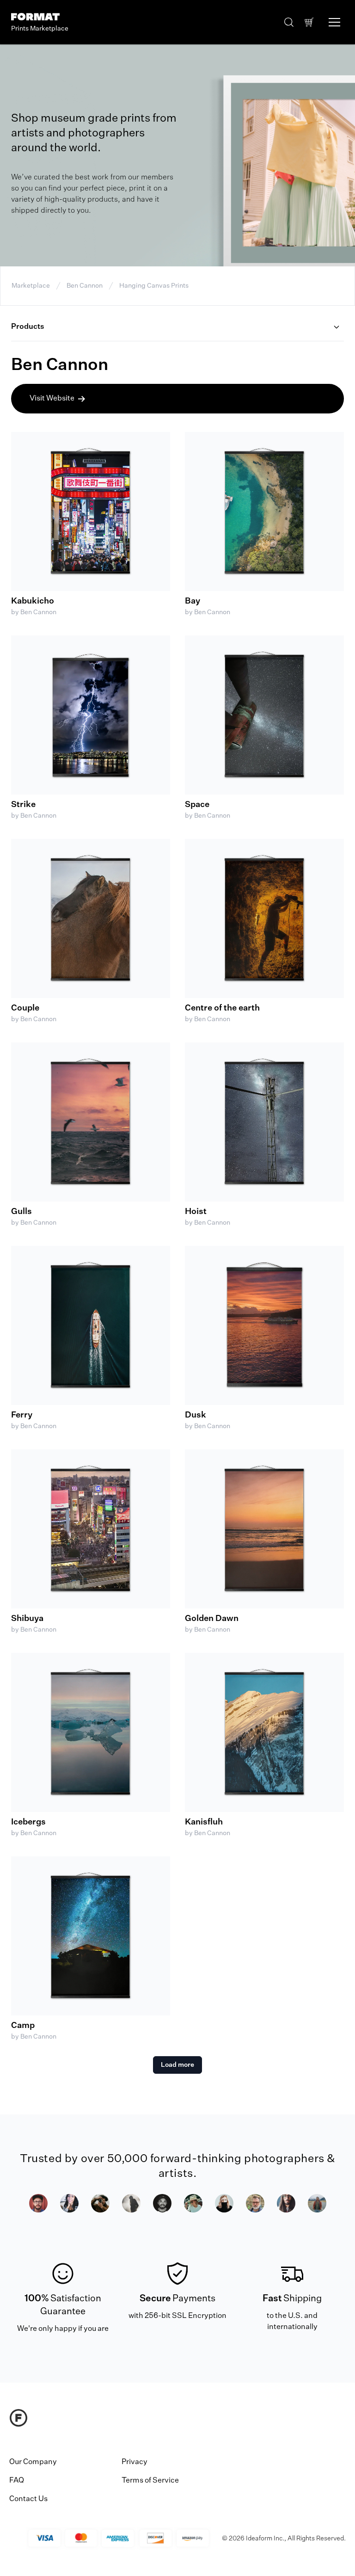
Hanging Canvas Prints (154, 286)
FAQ (17, 2481)
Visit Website (52, 399)
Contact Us (28, 2499)
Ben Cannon (85, 286)
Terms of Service (150, 2481)
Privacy (135, 2462)
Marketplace (31, 286)
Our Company (33, 2462)
